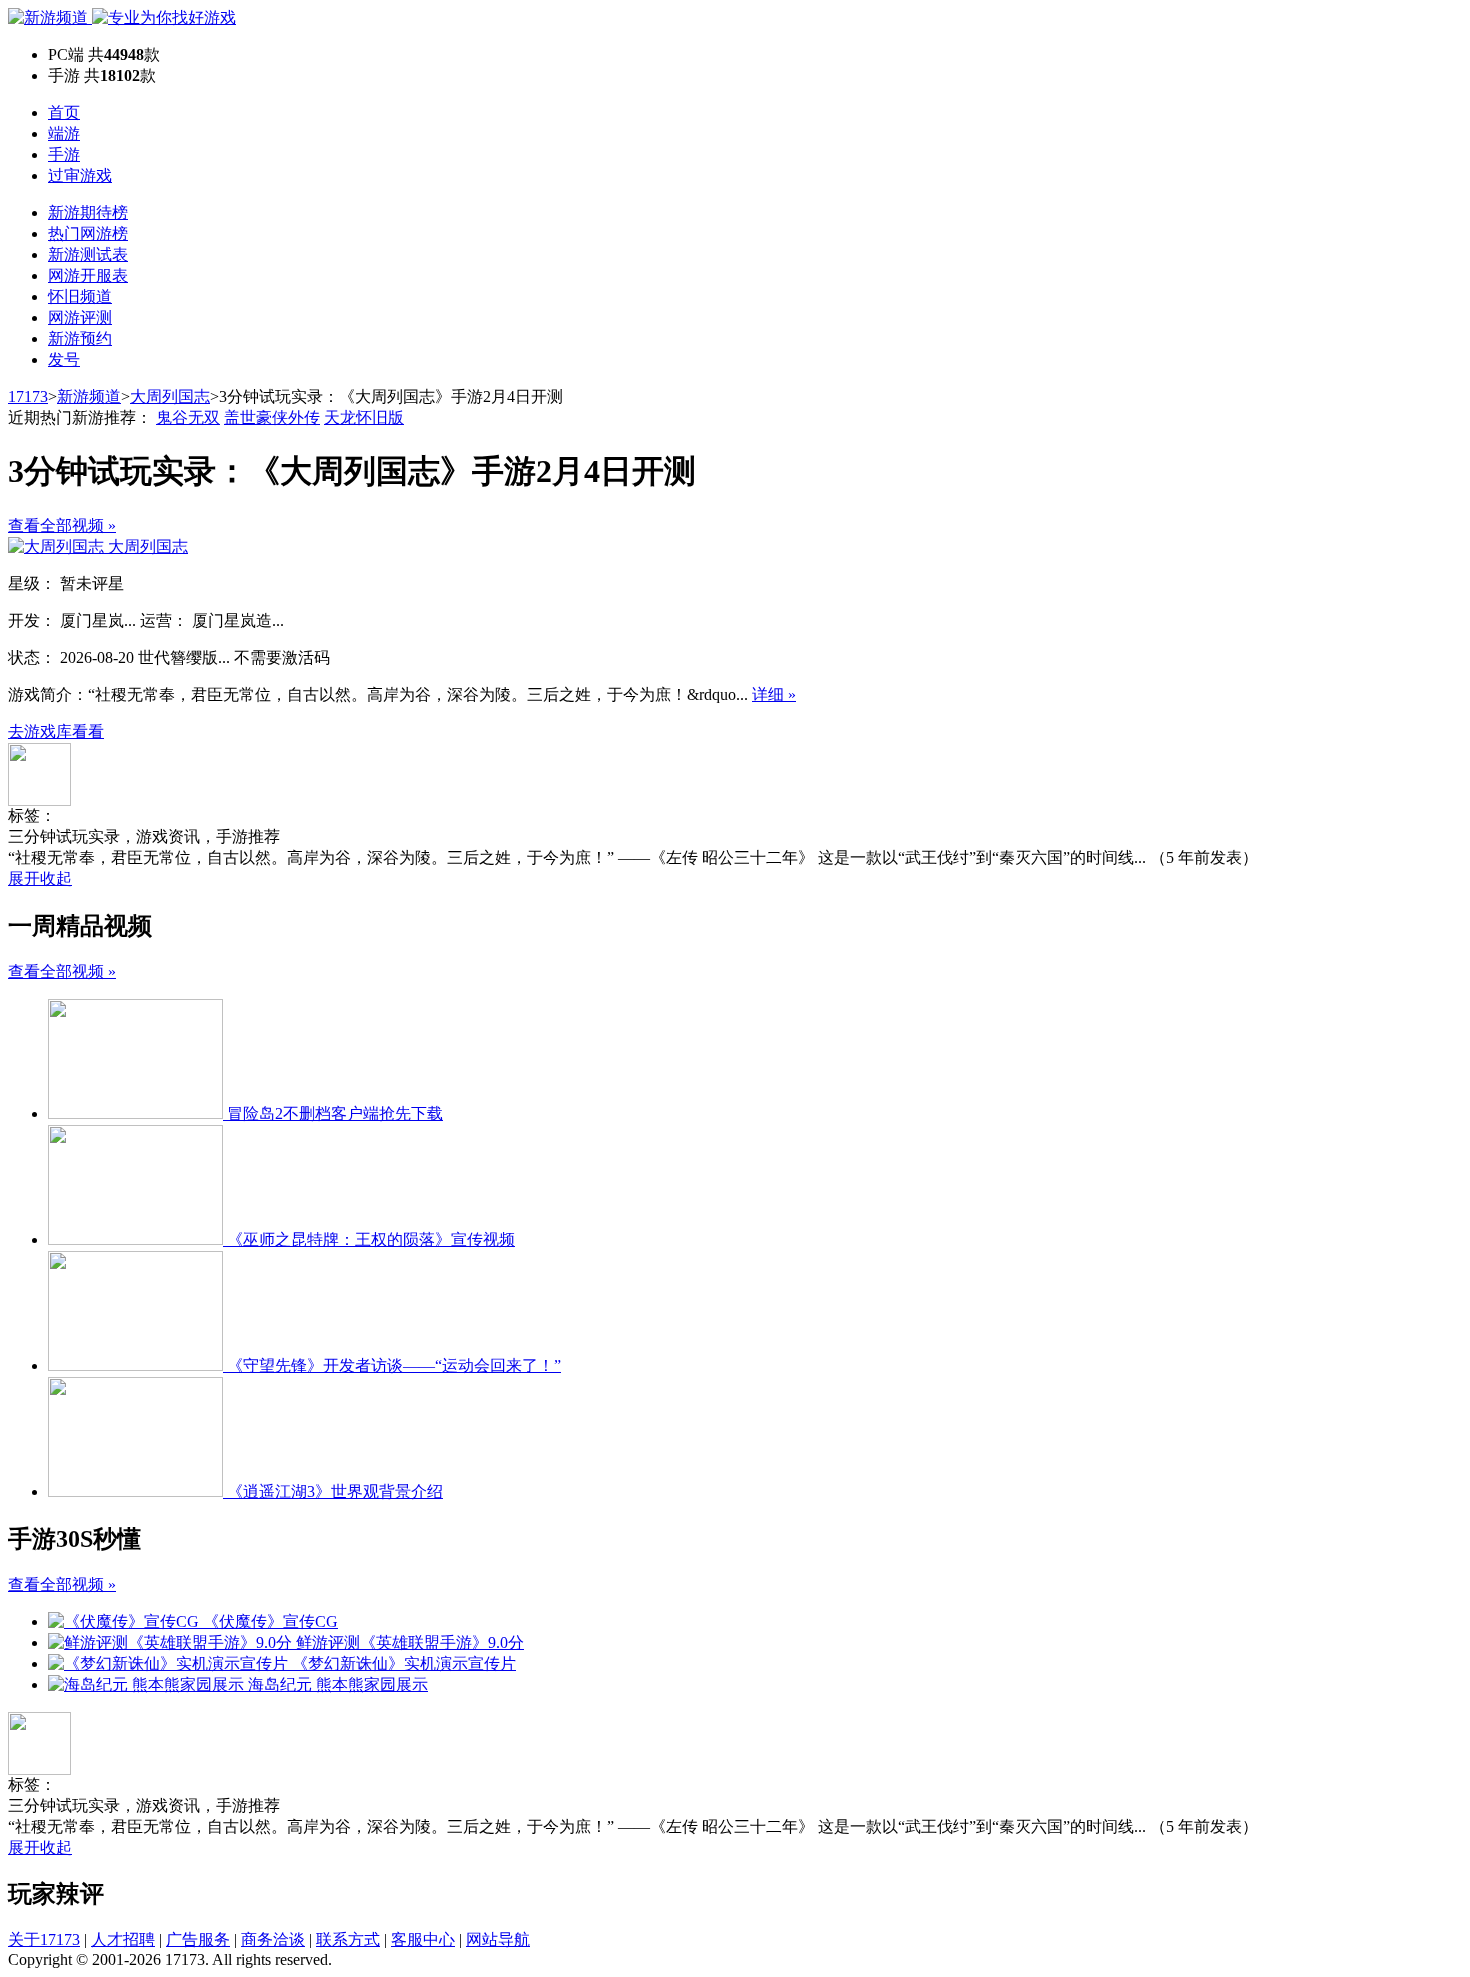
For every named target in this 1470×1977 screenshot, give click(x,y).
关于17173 (44, 1939)
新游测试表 (88, 254)
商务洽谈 (273, 1939)
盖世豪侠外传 (272, 417)
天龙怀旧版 (364, 417)
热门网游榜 (88, 233)
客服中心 (423, 1939)
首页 (64, 112)
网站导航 (498, 1939)
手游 (64, 154)
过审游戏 (80, 175)
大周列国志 (170, 396)
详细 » (774, 694)
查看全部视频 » (62, 525)
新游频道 (89, 396)
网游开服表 (88, 275)
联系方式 (348, 1939)
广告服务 (198, 1939)
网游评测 (80, 317)
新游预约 (80, 338)
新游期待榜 (88, 212)
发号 (64, 359)
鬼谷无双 (188, 417)
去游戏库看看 (56, 731)
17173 (28, 396)
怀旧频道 (80, 296)
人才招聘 (123, 1939)
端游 (64, 133)
